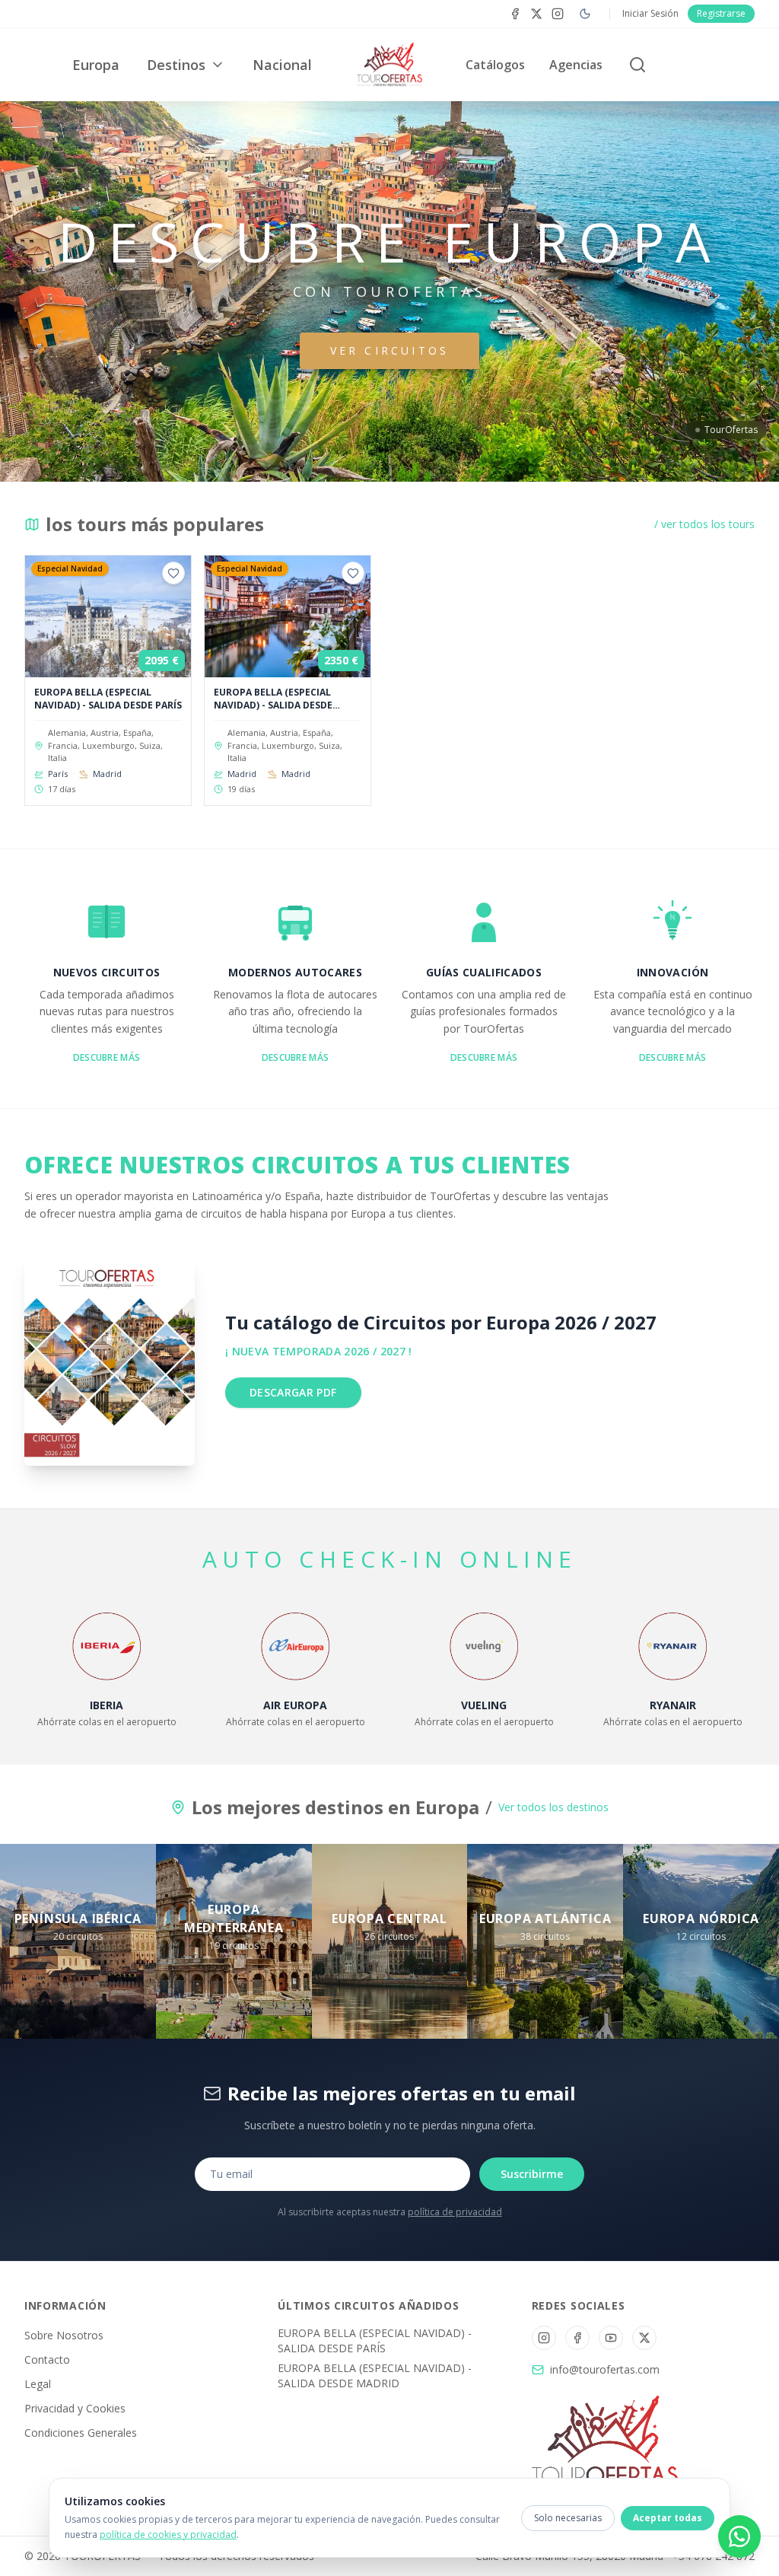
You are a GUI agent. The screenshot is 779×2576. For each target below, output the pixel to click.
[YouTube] (611, 2338)
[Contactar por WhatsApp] (739, 2536)
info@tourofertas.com (605, 2369)
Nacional (282, 65)
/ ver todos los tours (704, 524)
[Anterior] (30, 686)
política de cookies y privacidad (168, 2535)
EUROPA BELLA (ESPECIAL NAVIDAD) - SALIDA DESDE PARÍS (375, 2340)
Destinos (176, 65)
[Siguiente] (749, 686)
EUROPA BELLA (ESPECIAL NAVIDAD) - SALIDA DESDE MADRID (375, 2375)
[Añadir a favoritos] (173, 573)
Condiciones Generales (81, 2433)
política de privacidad (455, 2212)
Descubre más (107, 1057)
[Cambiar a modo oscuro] (585, 14)
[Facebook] (515, 14)
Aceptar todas (668, 2518)
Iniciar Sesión (650, 14)
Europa (96, 65)
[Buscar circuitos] (638, 65)
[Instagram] (558, 14)
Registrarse (721, 13)
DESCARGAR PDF (293, 1392)
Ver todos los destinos (553, 1807)
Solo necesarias (568, 2518)
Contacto (47, 2359)
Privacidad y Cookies (75, 2408)
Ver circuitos (390, 350)
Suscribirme (532, 2174)
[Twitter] (536, 14)
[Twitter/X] (644, 2338)
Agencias (576, 65)
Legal (38, 2384)
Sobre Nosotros (64, 2335)
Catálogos (495, 65)
